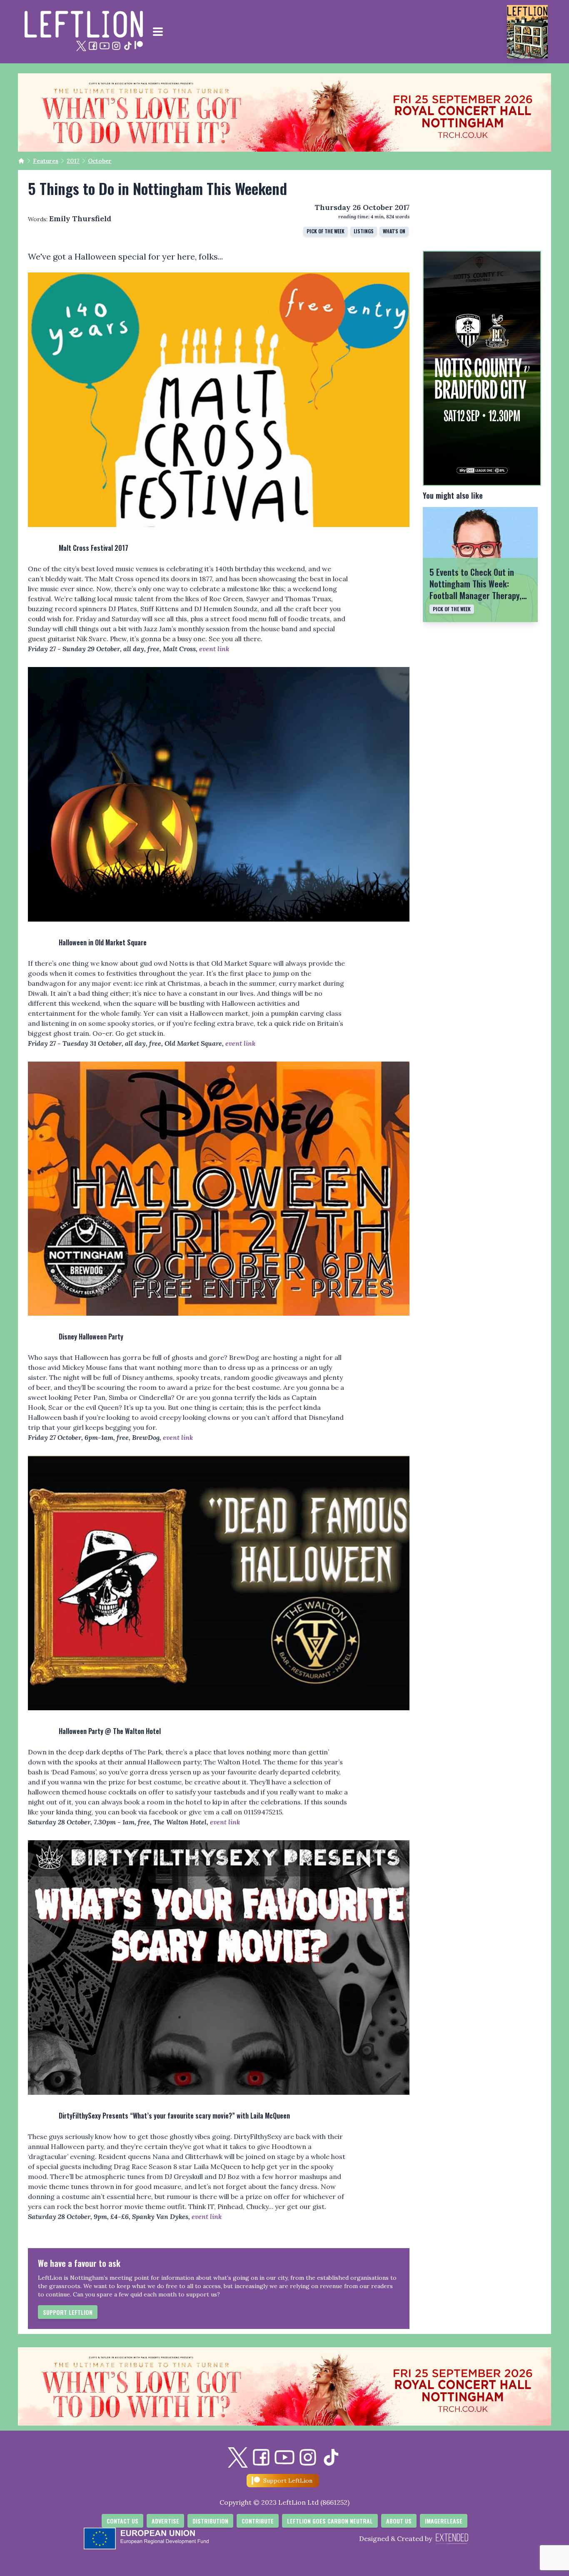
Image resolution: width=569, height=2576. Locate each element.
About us (399, 2521)
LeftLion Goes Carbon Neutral (330, 2521)
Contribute (258, 2521)
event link (214, 649)
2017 (73, 161)
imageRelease (444, 2521)
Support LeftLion (68, 2312)
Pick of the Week (452, 609)
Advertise (165, 2521)
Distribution (210, 2521)
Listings (364, 231)
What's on (394, 231)
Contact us (122, 2521)
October (100, 161)
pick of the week (326, 231)
